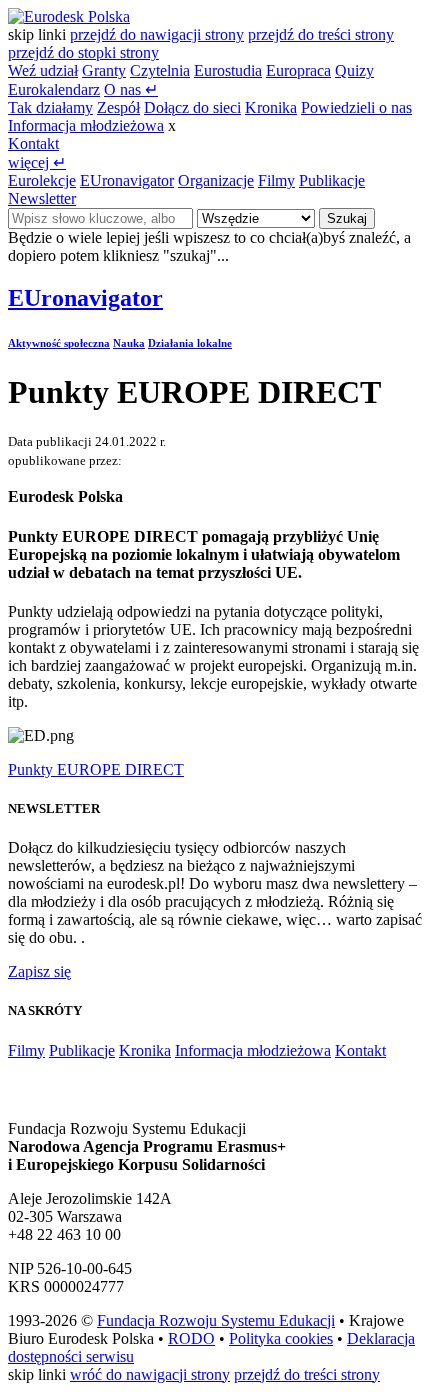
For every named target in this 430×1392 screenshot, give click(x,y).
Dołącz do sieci (192, 107)
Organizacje (216, 180)
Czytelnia (160, 70)
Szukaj (347, 218)
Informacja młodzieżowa (86, 125)
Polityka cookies (281, 1338)
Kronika (271, 107)
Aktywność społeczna (59, 343)
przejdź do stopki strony (83, 52)
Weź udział (43, 70)
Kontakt (33, 143)
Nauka (129, 343)
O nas (131, 89)
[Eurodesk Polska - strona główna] (69, 16)
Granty (104, 70)
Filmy (276, 180)
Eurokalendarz (54, 89)
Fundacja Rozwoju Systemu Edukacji (216, 1320)
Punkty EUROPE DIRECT (96, 769)
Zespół (118, 107)
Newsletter (42, 198)
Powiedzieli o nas (356, 107)
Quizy (354, 70)
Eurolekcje (42, 180)
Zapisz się (39, 971)
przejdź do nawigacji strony (157, 34)
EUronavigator (127, 180)
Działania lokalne (190, 343)
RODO (191, 1338)
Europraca (298, 70)
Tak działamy (50, 107)
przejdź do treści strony (321, 34)
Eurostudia (228, 70)
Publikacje (332, 180)
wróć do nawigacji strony (150, 1374)
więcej (37, 162)
